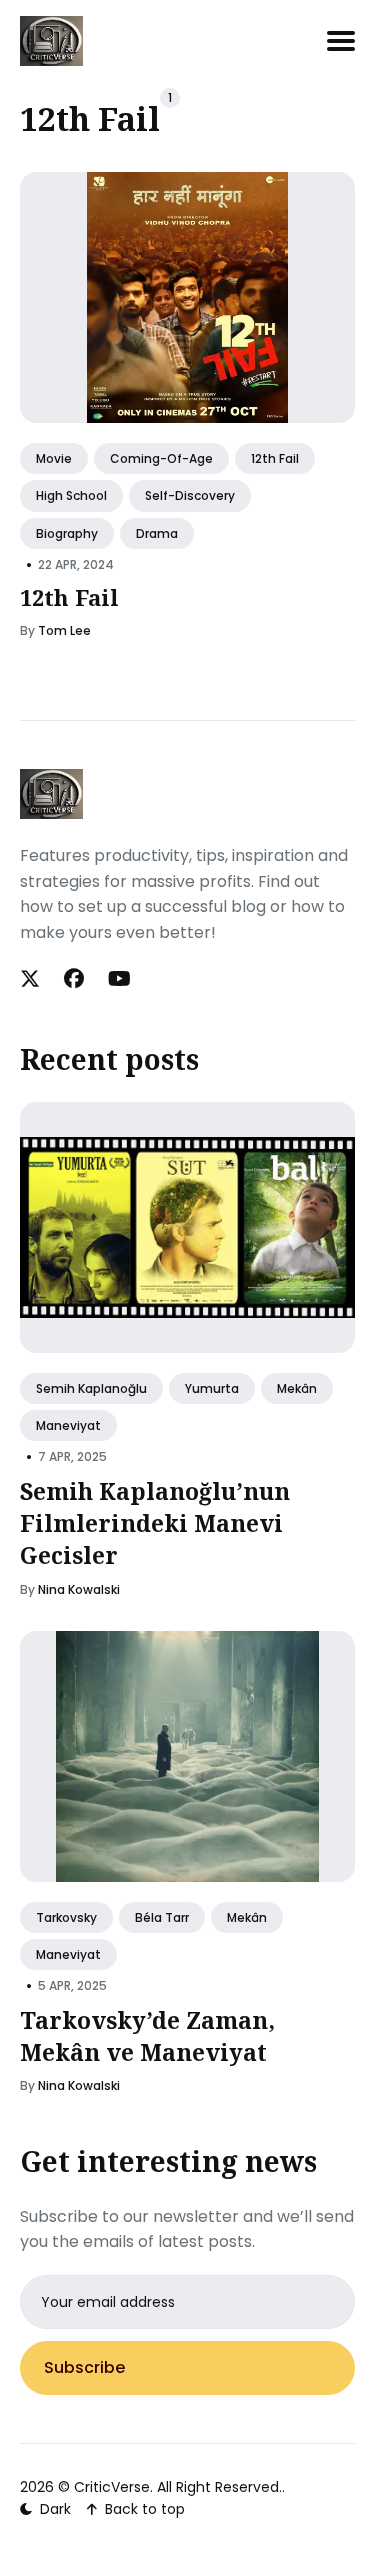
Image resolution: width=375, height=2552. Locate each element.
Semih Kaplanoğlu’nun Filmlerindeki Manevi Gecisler (155, 1523)
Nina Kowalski (79, 1589)
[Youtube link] (119, 979)
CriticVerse (112, 2487)
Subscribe (84, 2367)
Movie (54, 458)
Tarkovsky (66, 1917)
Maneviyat (68, 1425)
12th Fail (275, 458)
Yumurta (212, 1388)
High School (71, 495)
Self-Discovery (190, 495)
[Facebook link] (74, 979)
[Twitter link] (32, 979)
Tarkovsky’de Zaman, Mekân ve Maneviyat (147, 2036)
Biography (67, 532)
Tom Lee (64, 630)
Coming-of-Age (161, 458)
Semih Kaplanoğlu (91, 1388)
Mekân (297, 1388)
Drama (157, 532)
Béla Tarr (162, 1917)
